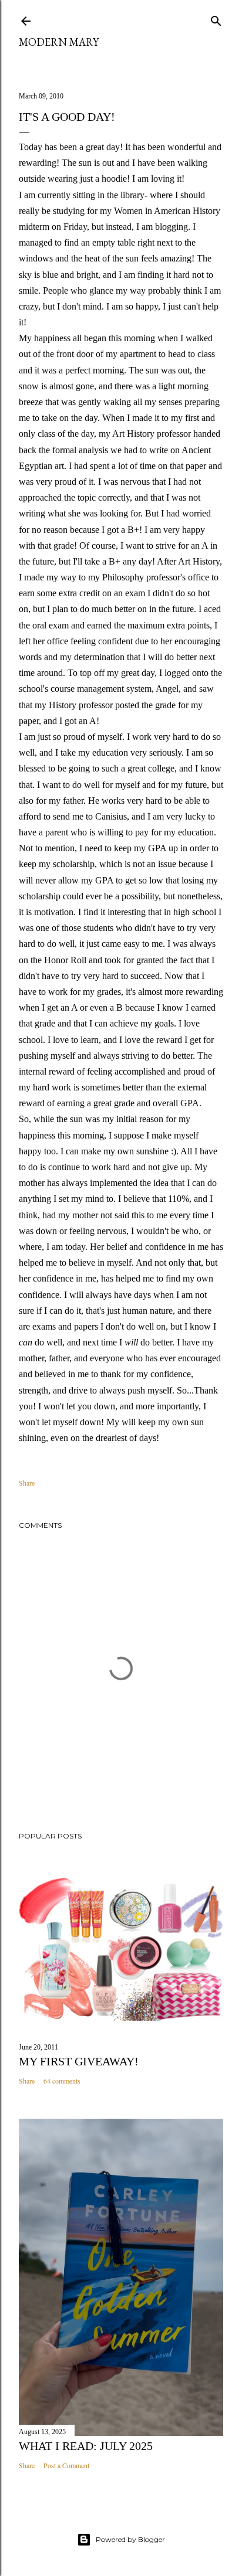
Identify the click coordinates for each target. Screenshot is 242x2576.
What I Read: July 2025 (86, 2446)
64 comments (62, 2081)
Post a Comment (66, 2465)
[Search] (216, 18)
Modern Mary (59, 42)
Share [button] (27, 1483)
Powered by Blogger (130, 2539)
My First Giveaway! (79, 2061)
